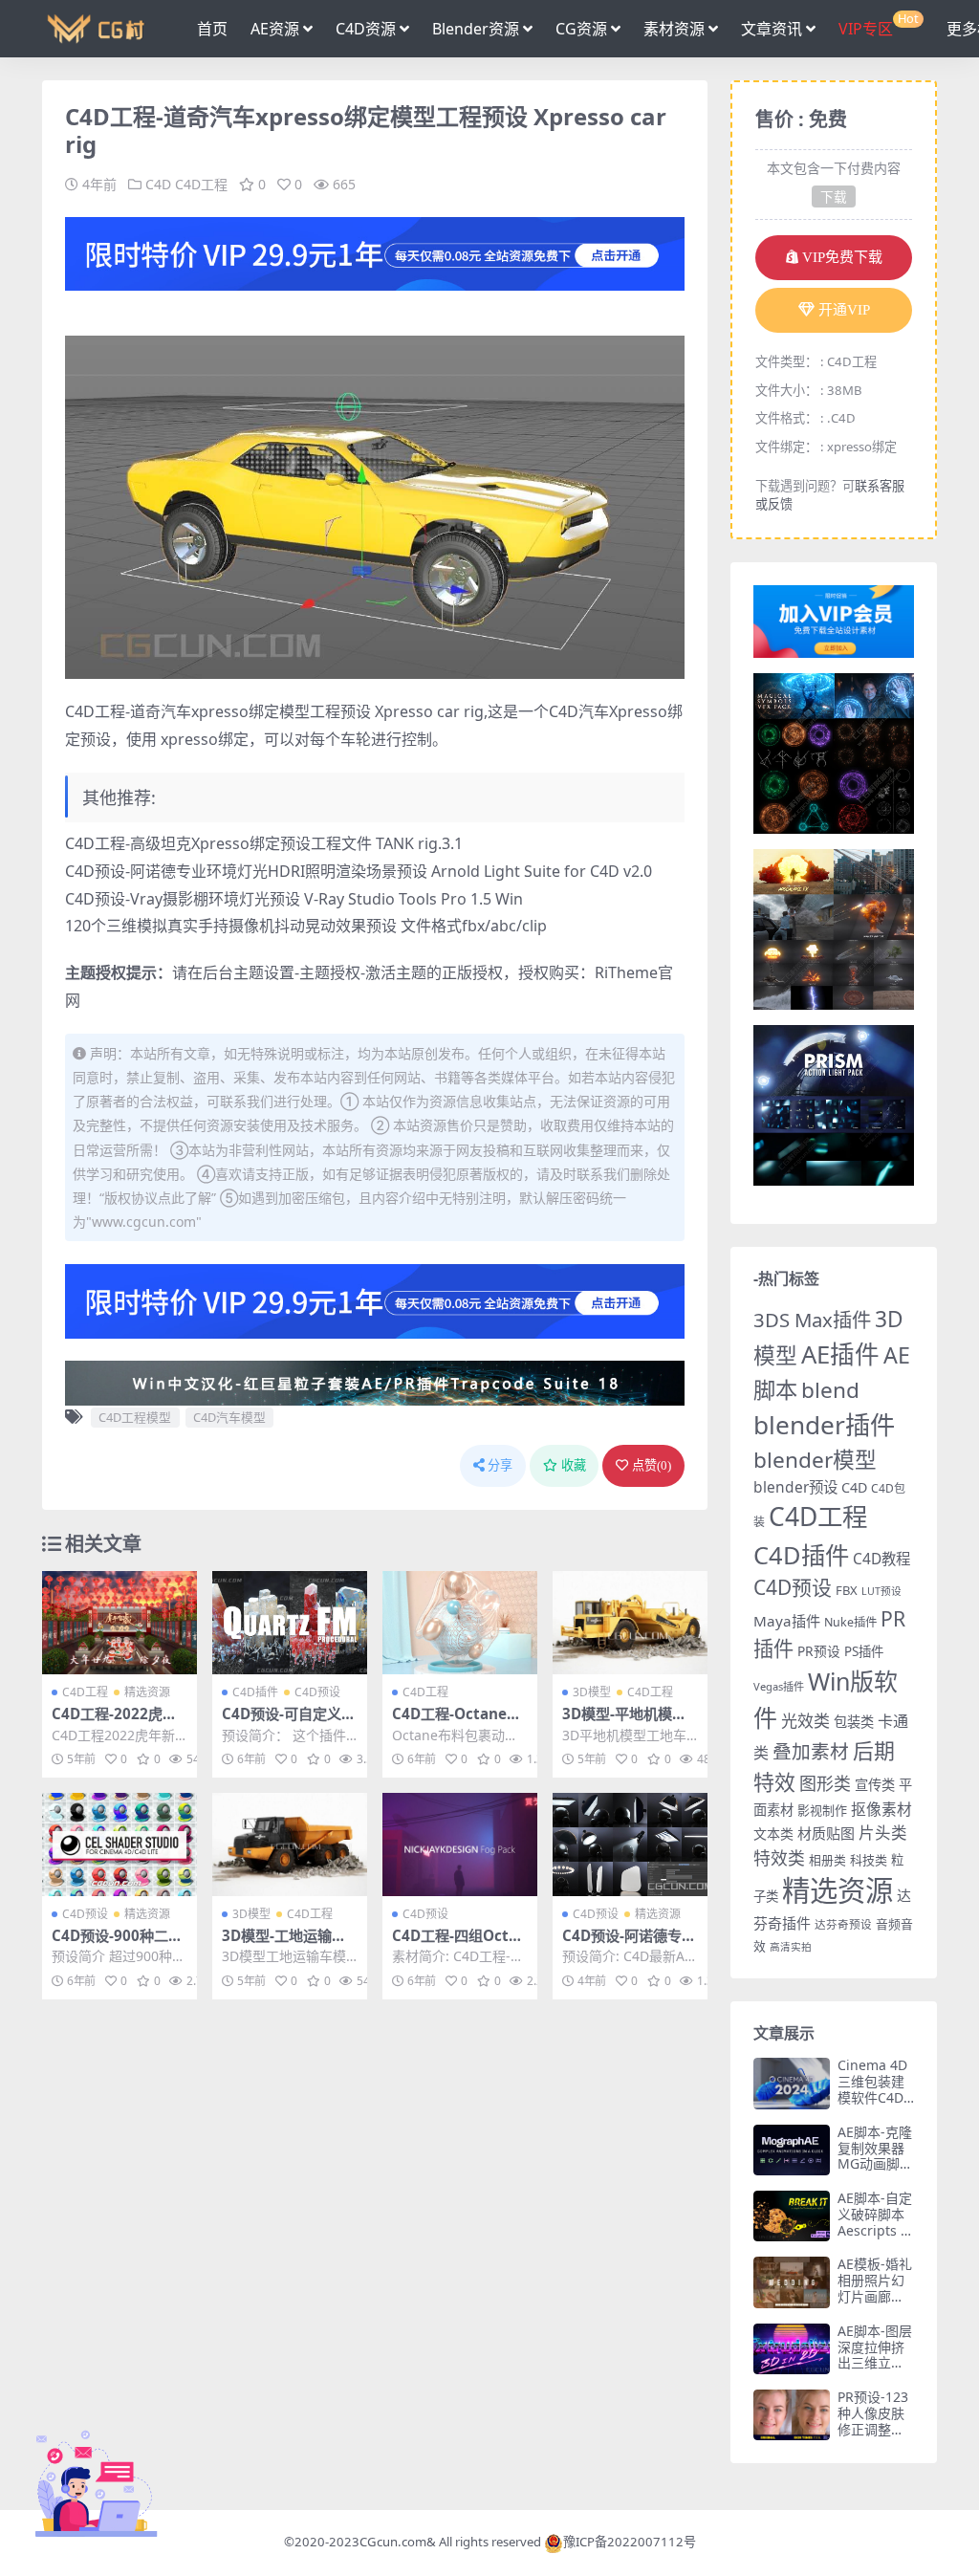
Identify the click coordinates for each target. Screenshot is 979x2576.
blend (830, 1390)
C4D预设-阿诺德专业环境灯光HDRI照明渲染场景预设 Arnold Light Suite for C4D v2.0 (359, 871)
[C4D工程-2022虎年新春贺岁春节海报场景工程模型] (120, 1623)
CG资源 (581, 29)
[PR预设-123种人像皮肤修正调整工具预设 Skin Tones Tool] (792, 2415)
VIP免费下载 (842, 257)
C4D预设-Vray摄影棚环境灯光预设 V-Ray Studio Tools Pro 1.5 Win (294, 899)
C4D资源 (366, 29)
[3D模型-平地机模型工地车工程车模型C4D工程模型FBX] (630, 1623)
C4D (158, 184)
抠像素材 (881, 1809)
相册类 (827, 1860)
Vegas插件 (779, 1686)
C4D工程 (201, 184)
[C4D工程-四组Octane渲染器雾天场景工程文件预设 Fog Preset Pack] (460, 1845)
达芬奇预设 (843, 1924)
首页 (212, 29)
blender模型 (815, 1460)
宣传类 (875, 1785)
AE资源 (275, 29)
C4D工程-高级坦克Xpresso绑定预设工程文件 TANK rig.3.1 (264, 843)
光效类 (805, 1721)
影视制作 (822, 1810)
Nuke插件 (850, 1622)
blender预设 (795, 1487)
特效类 (779, 1858)
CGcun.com (393, 2542)
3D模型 (592, 1692)
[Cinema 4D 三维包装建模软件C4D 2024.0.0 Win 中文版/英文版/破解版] (792, 2083)
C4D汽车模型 (229, 1417)
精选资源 (147, 1692)
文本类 (773, 1834)
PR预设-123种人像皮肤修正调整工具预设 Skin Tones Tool (873, 2429)
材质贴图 (826, 1833)
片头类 (883, 1833)
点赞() (652, 1465)
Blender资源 (476, 29)
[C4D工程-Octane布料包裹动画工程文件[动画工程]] (460, 1623)
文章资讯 (772, 29)
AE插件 (840, 1354)
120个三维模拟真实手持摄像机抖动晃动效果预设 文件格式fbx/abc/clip (306, 926)
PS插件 (864, 1651)
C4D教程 (881, 1559)
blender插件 (824, 1425)
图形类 (825, 1783)
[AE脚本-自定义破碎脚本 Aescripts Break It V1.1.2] (792, 2216)
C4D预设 (317, 1692)
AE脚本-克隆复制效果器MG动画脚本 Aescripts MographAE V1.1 (875, 2172)
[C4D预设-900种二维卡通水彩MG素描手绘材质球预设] (120, 1845)
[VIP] (375, 251)
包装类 (854, 1722)
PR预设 (819, 1651)
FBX (847, 1590)
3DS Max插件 (812, 1320)
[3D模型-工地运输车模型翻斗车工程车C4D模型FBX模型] (290, 1845)
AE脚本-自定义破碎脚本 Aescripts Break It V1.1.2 (875, 2230)
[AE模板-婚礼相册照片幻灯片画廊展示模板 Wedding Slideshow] (792, 2282)
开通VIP (844, 310)
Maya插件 (787, 1621)
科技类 (869, 1860)
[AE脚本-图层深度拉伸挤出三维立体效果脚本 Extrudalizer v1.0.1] (792, 2349)
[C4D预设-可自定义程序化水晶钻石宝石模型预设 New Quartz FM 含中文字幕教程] (290, 1623)
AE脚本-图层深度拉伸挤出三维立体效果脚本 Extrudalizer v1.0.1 (876, 2371)
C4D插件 (255, 1692)
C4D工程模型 (135, 1417)
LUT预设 (881, 1591)
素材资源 (674, 29)
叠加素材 (811, 1751)
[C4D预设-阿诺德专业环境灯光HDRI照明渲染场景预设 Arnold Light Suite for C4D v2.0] (630, 1845)
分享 (500, 1465)
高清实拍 (791, 1947)
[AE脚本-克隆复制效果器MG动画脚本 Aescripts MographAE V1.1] (792, 2150)
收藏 (574, 1465)
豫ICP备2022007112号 (630, 2542)
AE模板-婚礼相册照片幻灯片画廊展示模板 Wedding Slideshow (875, 2304)
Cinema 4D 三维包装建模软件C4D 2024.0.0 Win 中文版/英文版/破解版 (874, 2105)
